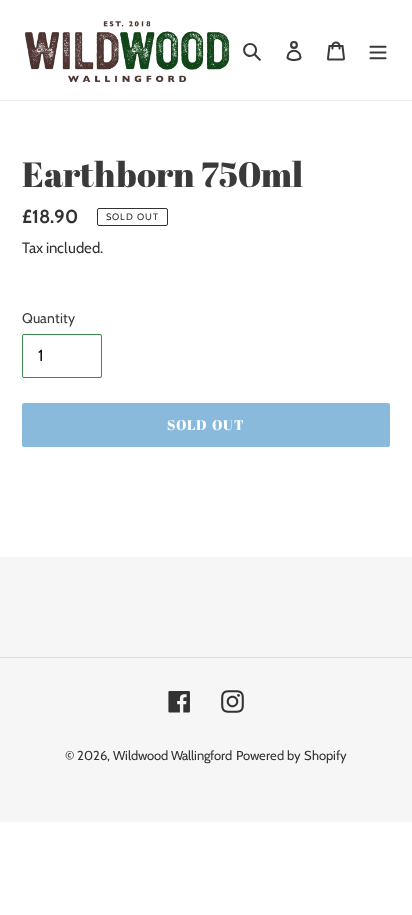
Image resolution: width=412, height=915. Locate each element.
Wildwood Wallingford (172, 755)
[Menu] (378, 50)
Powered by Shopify (291, 755)
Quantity (48, 318)
